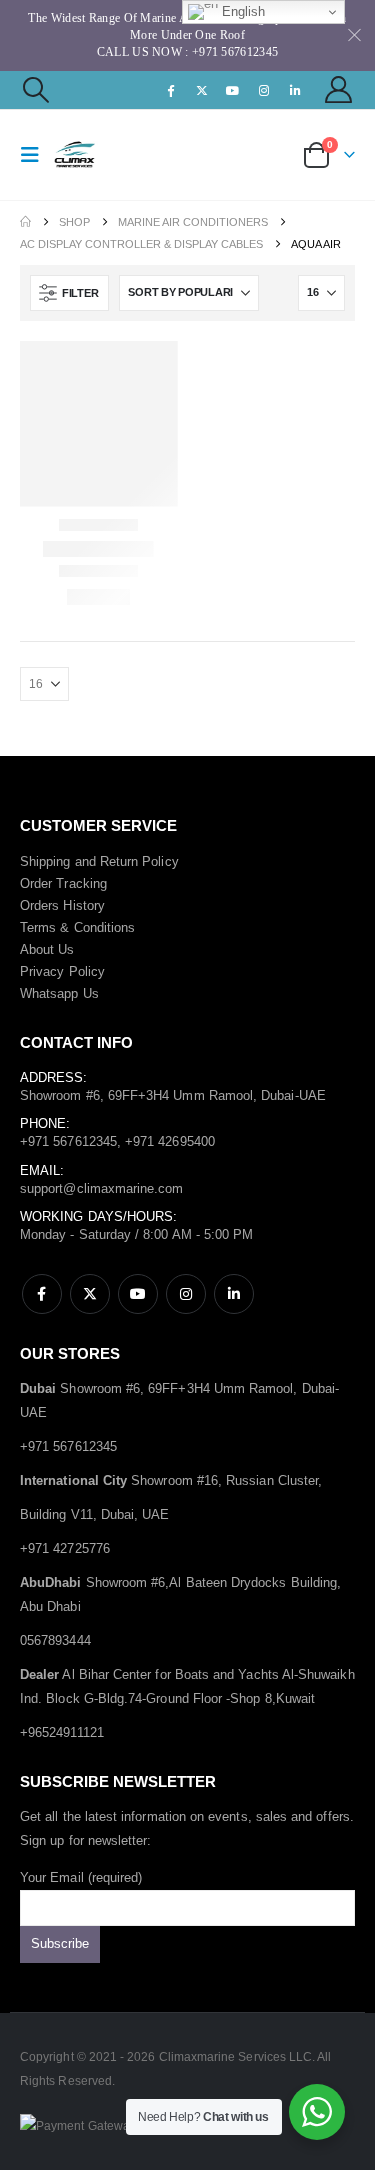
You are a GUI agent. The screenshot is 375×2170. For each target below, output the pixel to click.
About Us (47, 949)
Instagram (186, 1294)
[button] (35, 90)
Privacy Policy (62, 971)
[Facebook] (171, 90)
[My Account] (339, 89)
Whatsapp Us (59, 993)
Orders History (62, 905)
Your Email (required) (81, 1877)
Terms (38, 927)
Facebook (42, 1294)
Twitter (90, 1294)
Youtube (138, 1294)
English (241, 11)
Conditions (105, 927)
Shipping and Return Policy (99, 861)
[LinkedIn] (296, 90)
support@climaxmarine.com (102, 1188)
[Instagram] (264, 90)
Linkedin (234, 1294)
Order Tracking (63, 883)
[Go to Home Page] (25, 222)
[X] (202, 90)
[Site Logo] (92, 154)
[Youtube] (233, 90)
